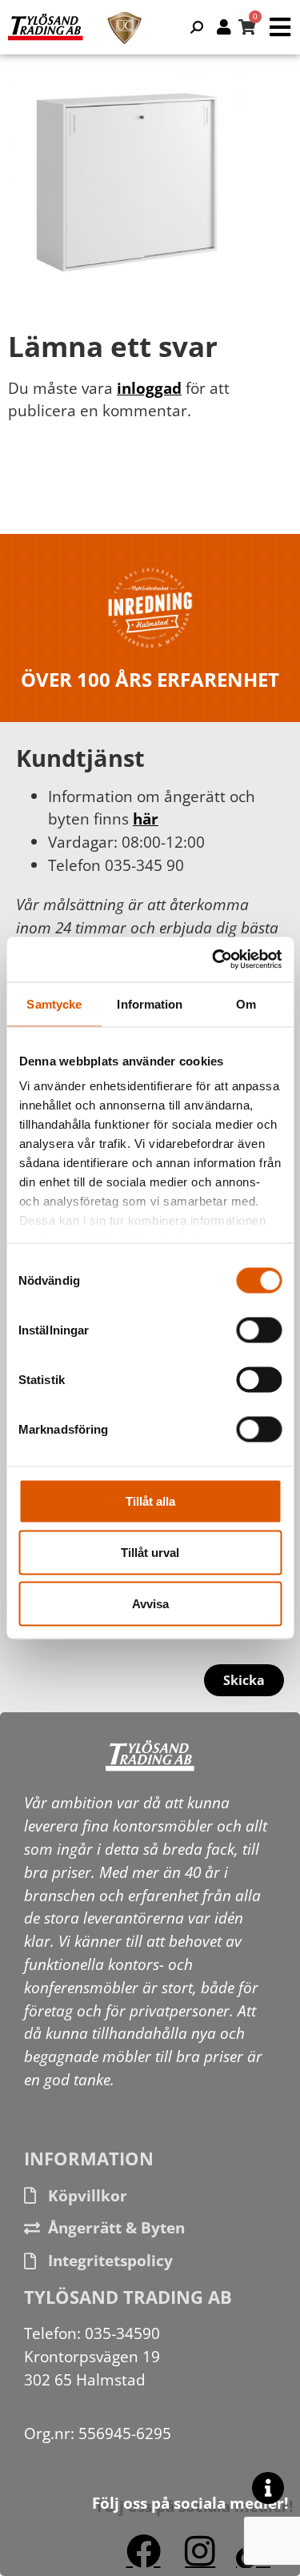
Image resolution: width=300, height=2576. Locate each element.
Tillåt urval (150, 1552)
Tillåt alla (150, 1501)
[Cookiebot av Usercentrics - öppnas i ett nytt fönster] (214, 960)
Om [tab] (246, 1003)
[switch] (259, 1330)
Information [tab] (150, 1003)
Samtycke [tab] (54, 1003)
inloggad (149, 388)
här (146, 819)
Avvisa (150, 1603)
